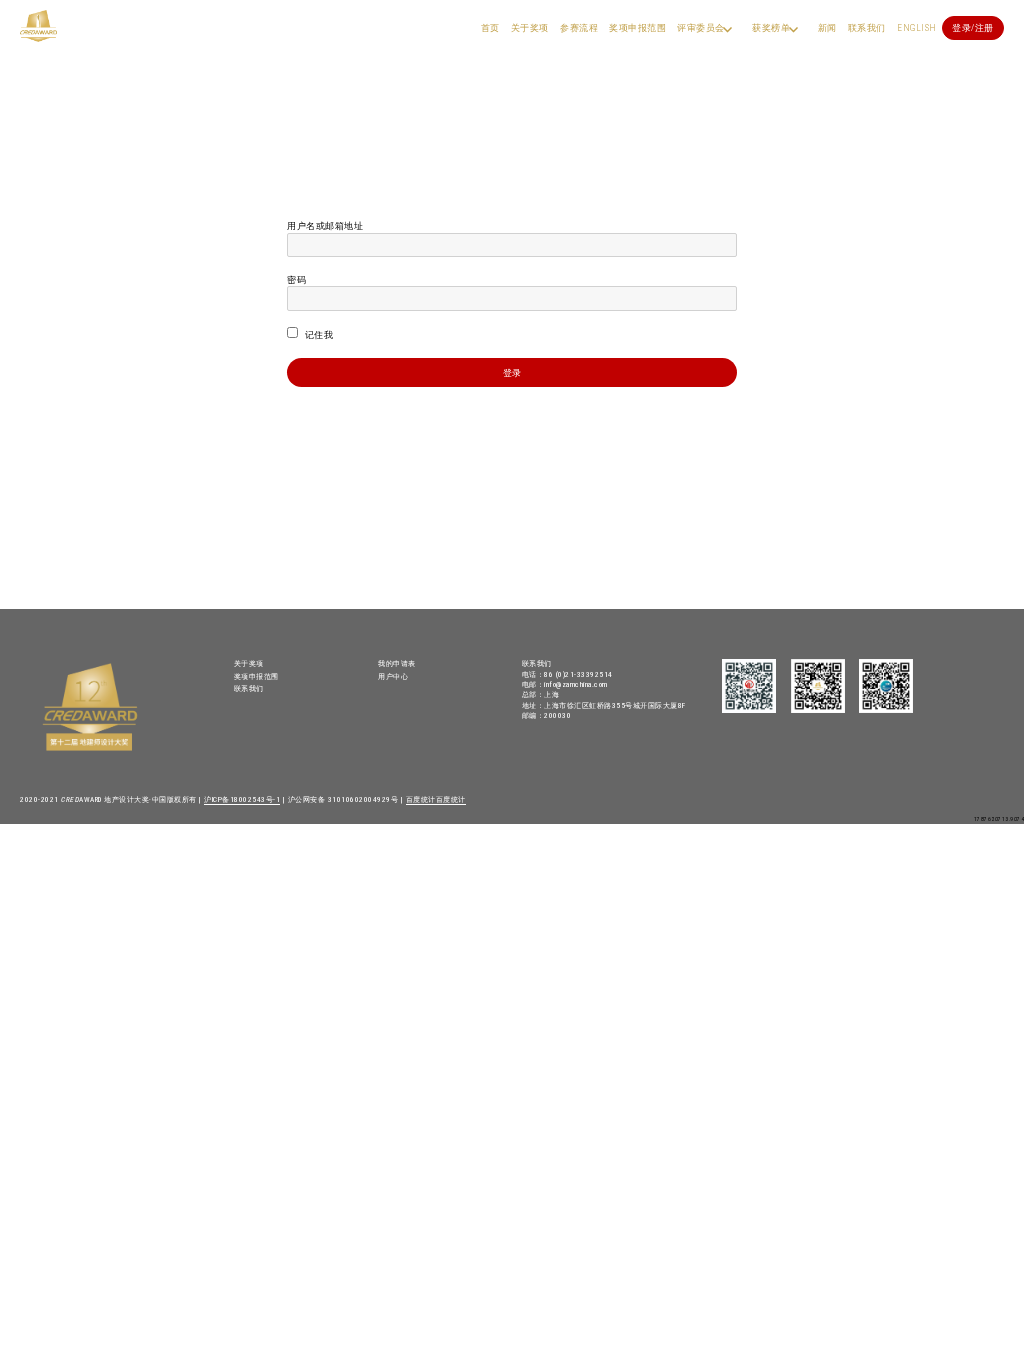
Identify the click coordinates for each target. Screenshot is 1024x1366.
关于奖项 (530, 27)
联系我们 (867, 27)
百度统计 (421, 799)
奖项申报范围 (637, 27)
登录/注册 (973, 27)
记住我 (317, 334)
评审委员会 (701, 27)
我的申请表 (397, 663)
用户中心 (393, 676)
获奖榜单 (771, 27)
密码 (296, 279)
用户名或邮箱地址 (325, 225)
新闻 (827, 27)
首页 (490, 27)
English (917, 27)
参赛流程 (579, 27)
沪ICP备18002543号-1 (242, 799)
